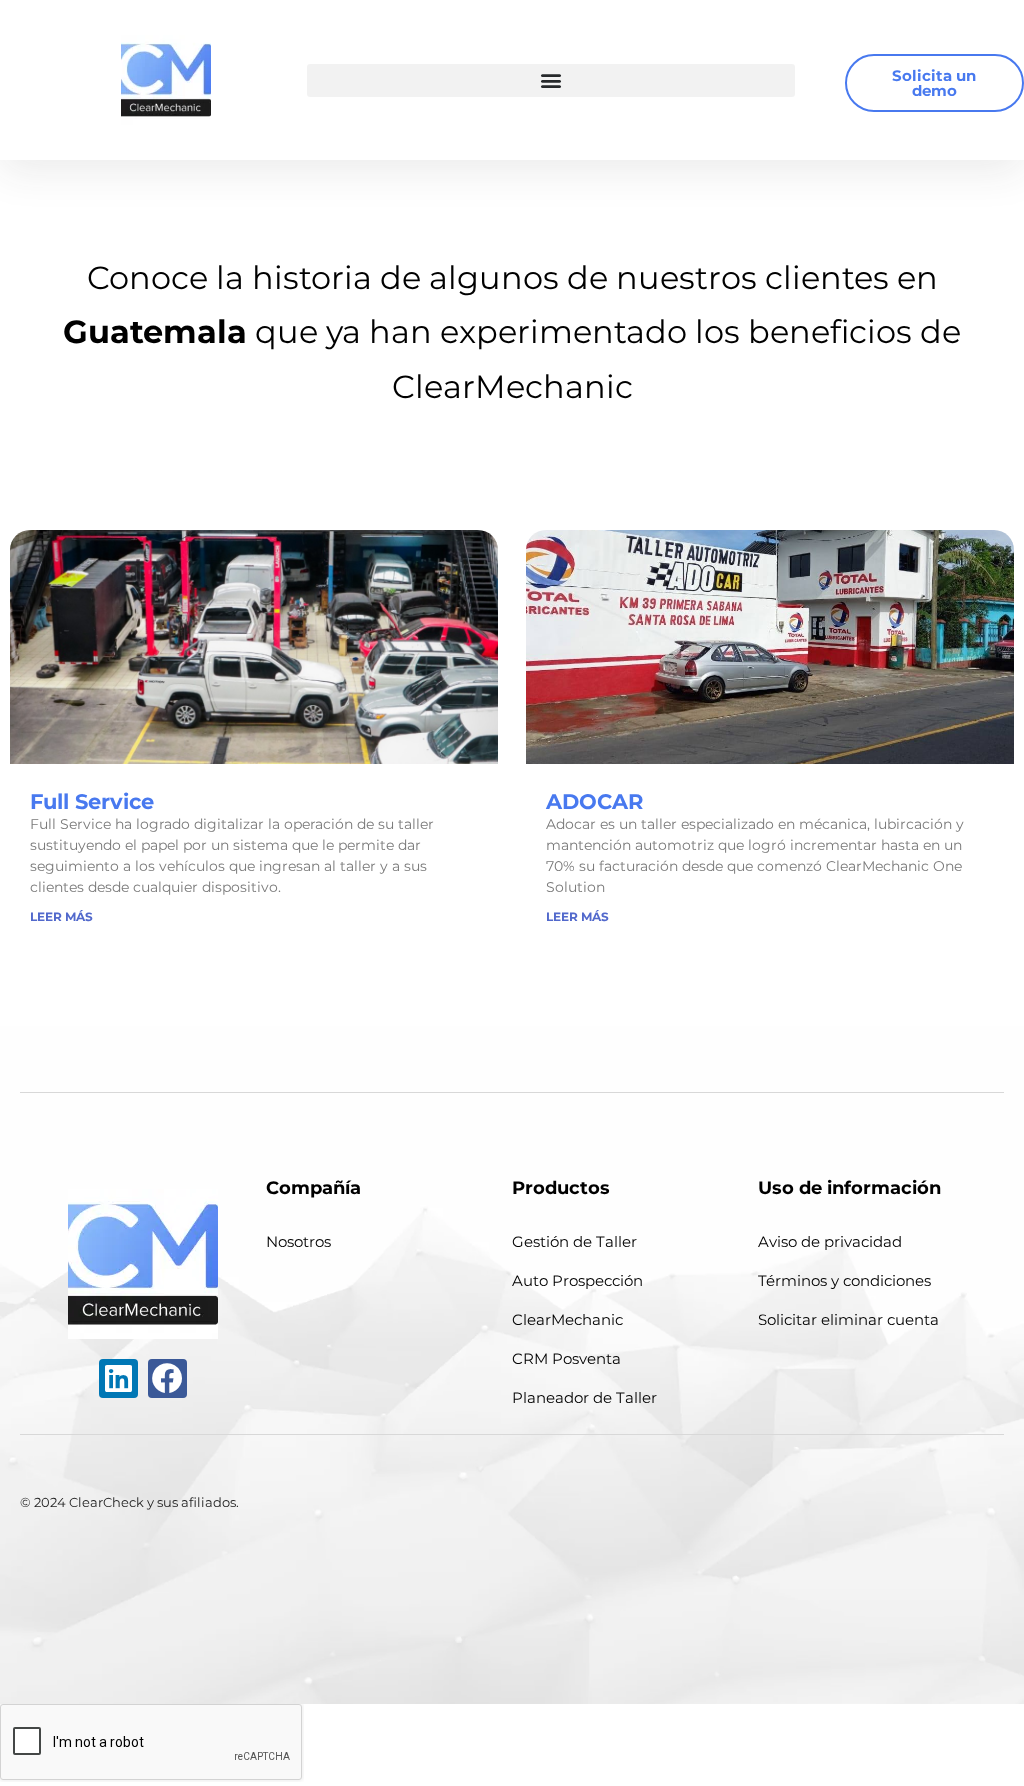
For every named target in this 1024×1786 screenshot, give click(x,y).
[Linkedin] (118, 1378)
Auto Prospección (577, 1280)
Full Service (92, 801)
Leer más (61, 916)
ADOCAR (594, 801)
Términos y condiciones (844, 1280)
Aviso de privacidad (830, 1241)
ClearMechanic (567, 1319)
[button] (550, 80)
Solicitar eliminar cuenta (848, 1319)
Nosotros (298, 1241)
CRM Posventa (566, 1358)
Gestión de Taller (574, 1241)
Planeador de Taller (584, 1397)
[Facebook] (167, 1378)
